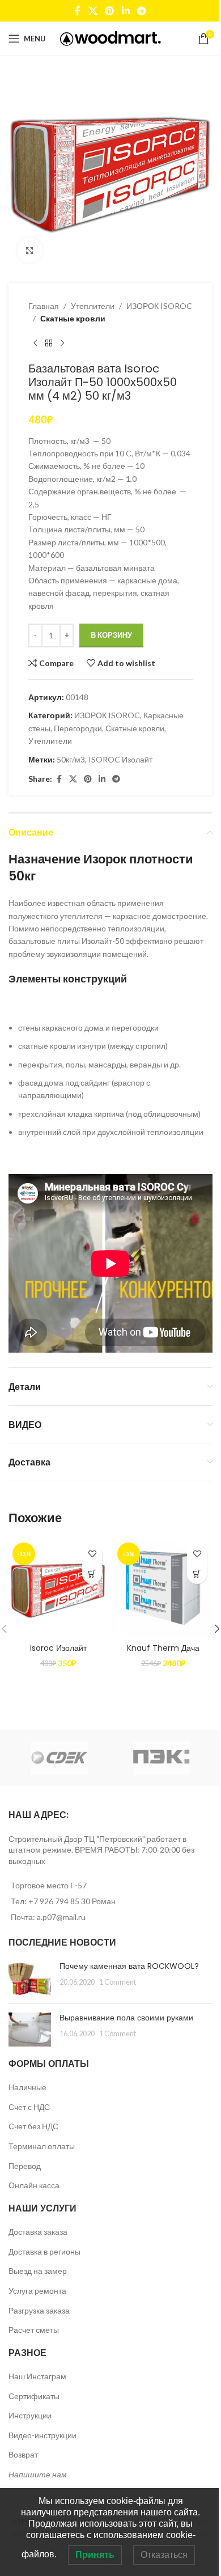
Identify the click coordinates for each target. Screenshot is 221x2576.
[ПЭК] (161, 1758)
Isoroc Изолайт (58, 1648)
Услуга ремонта (37, 2291)
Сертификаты (34, 2396)
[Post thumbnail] (30, 1978)
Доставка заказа (38, 2232)
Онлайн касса (34, 2185)
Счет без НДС (33, 2126)
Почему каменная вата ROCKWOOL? (129, 1966)
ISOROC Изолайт (120, 759)
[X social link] (93, 11)
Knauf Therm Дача (163, 1648)
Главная (44, 306)
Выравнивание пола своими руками (126, 2018)
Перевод (25, 2166)
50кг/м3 (71, 759)
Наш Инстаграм (37, 2376)
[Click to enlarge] (30, 250)
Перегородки (78, 728)
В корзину (111, 635)
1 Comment (118, 1982)
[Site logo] (111, 38)
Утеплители (93, 306)
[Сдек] (59, 1758)
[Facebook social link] (78, 11)
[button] (92, 1574)
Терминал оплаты (42, 2146)
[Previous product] (35, 344)
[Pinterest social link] (110, 11)
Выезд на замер (38, 2271)
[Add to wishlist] (92, 1554)
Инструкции (30, 2415)
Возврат (23, 2454)
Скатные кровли (73, 318)
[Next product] (62, 344)
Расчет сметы (34, 2330)
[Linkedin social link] (126, 11)
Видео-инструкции (42, 2435)
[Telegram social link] (141, 11)
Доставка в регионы (44, 2251)
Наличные (27, 2087)
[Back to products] (49, 344)
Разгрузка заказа (39, 2310)
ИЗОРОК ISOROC (159, 306)
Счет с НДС (29, 2107)
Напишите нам (38, 2474)
